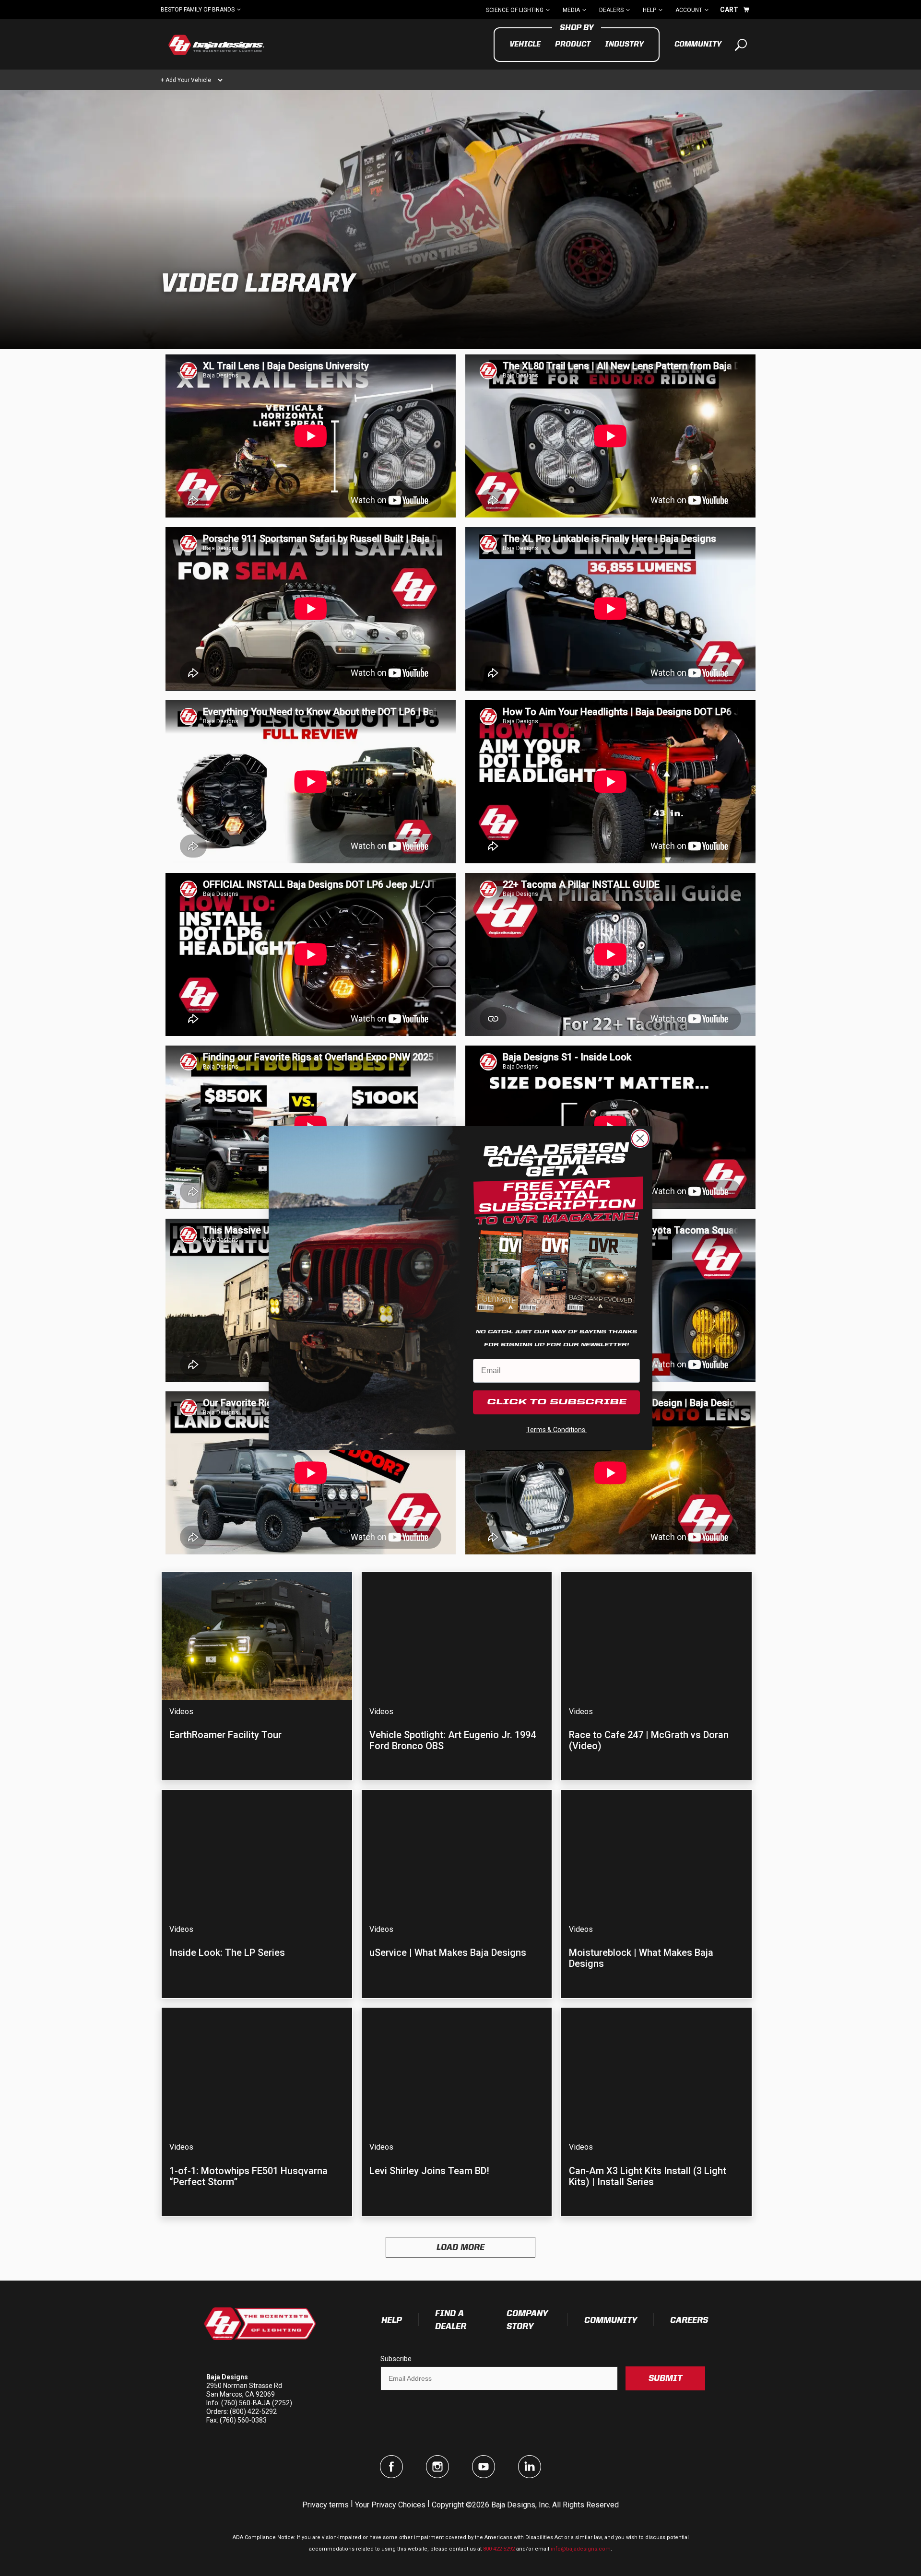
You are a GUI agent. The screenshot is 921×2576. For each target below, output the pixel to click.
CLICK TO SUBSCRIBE (557, 1402)
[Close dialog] (640, 1138)
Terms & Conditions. (556, 1430)
